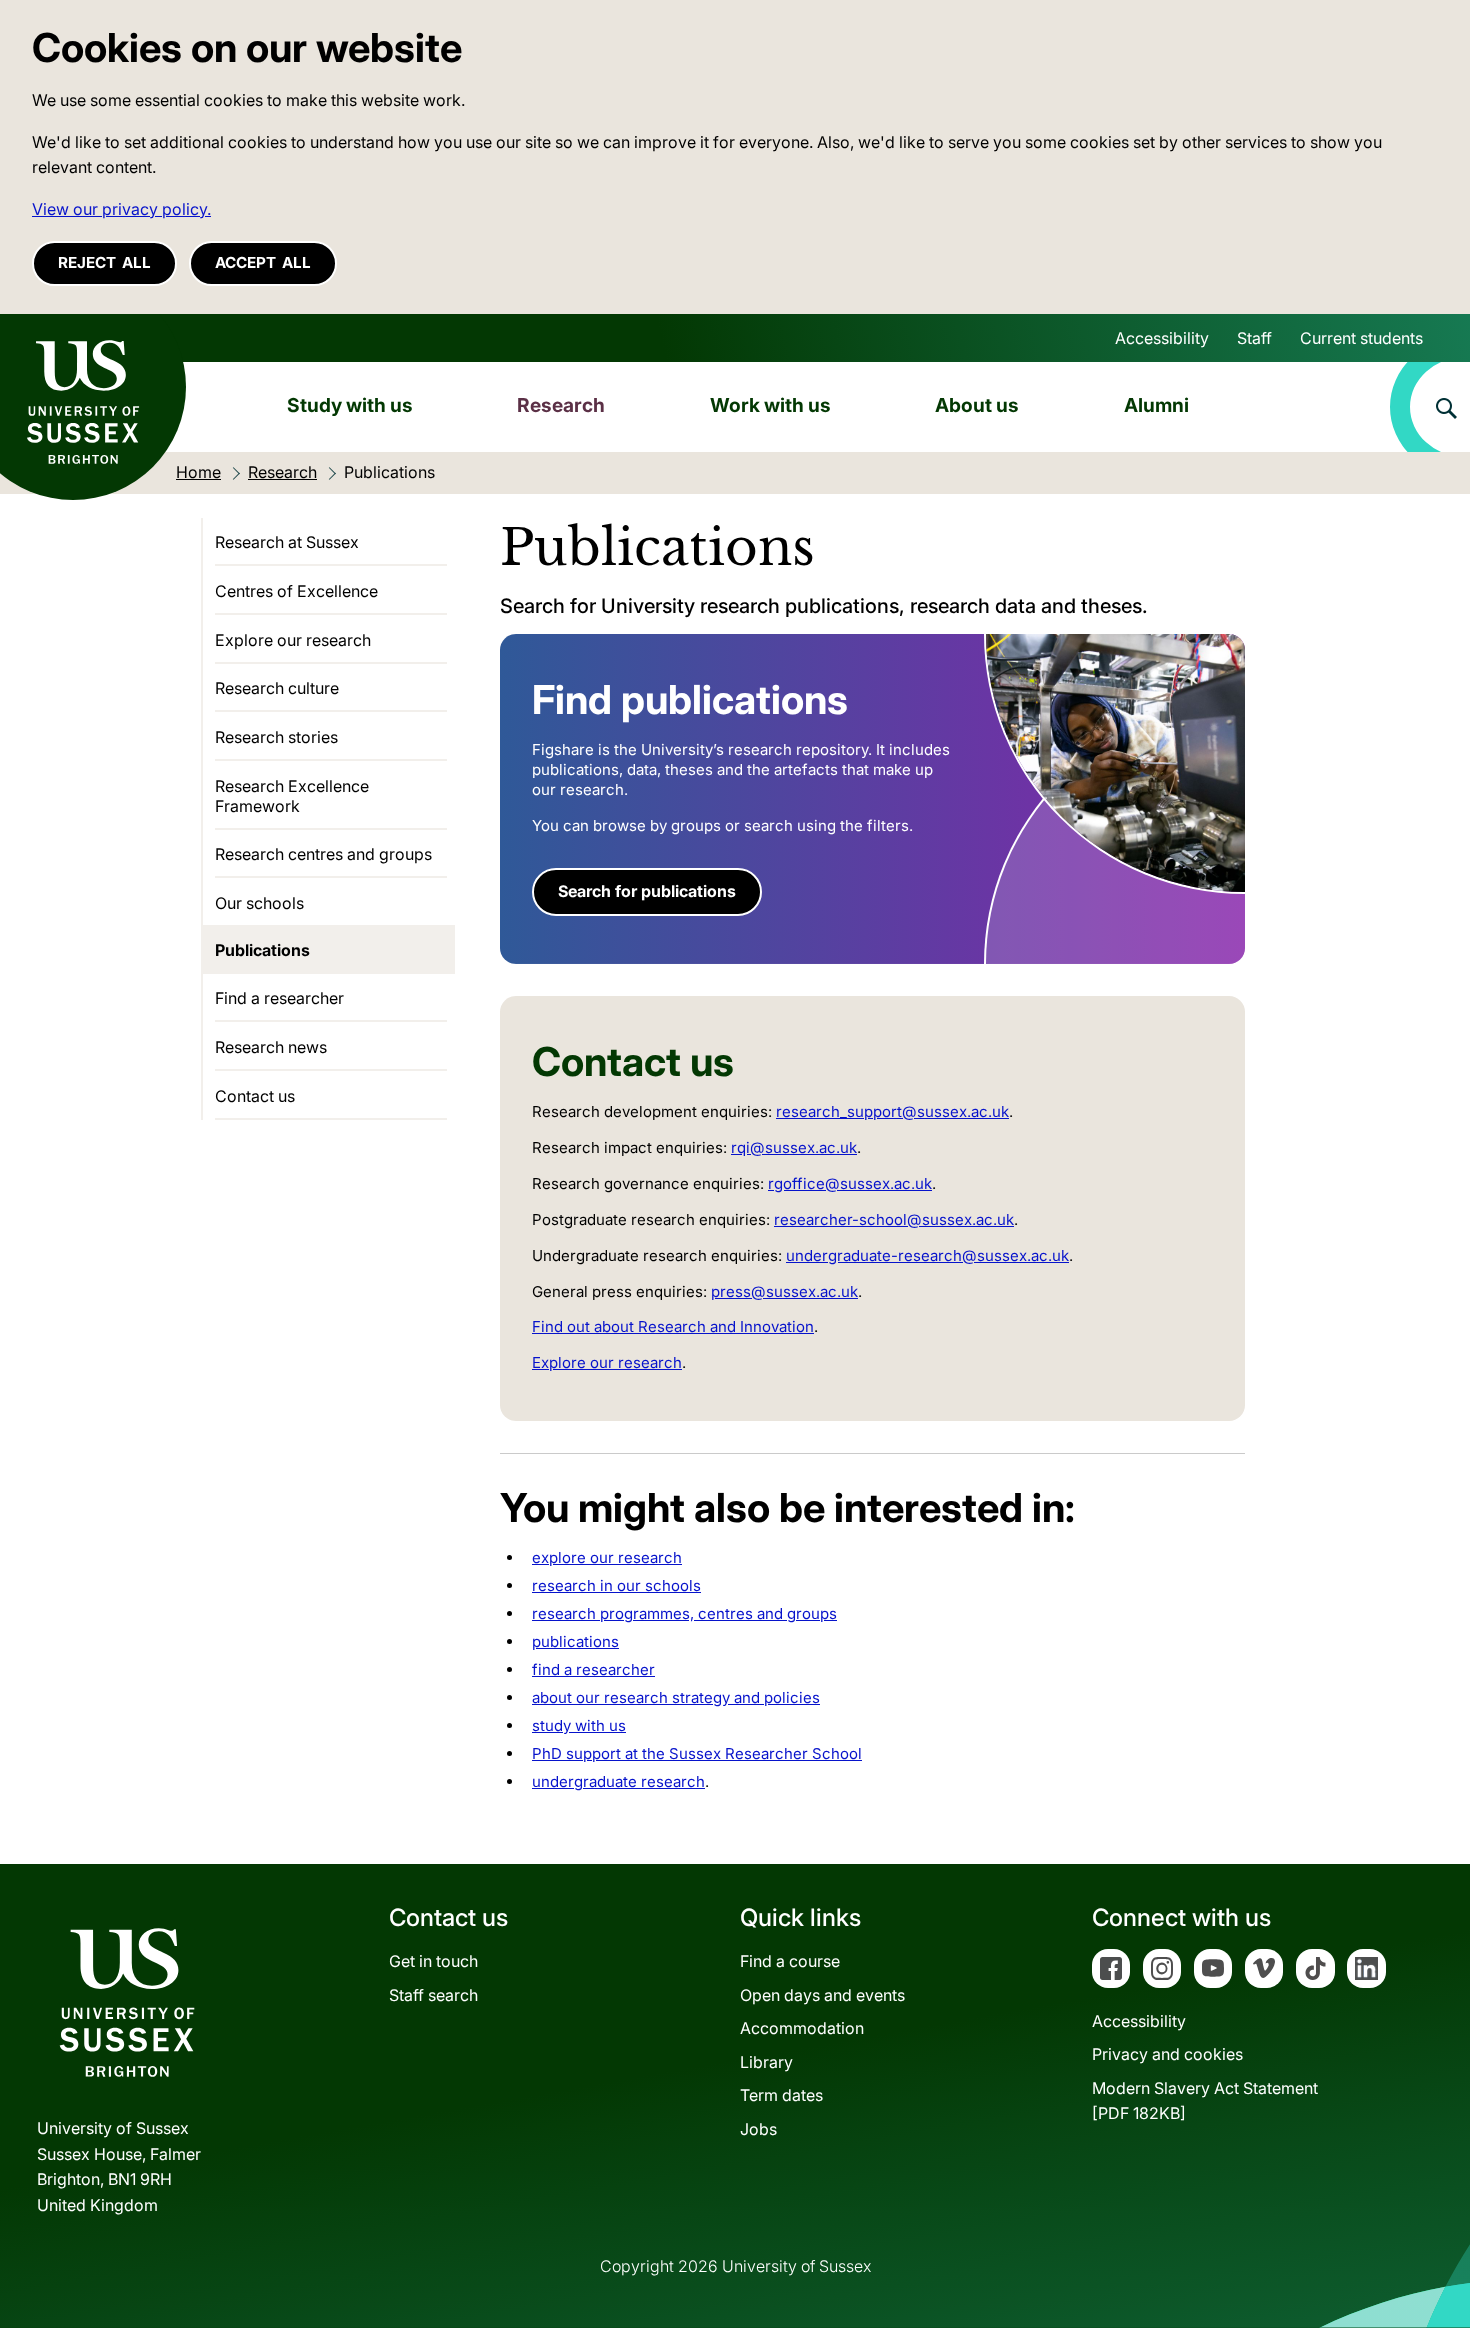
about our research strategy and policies (676, 1697)
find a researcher (593, 1669)
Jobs (758, 2129)
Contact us (255, 1096)
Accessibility (1162, 338)
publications (575, 1641)
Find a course (790, 1961)
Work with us (770, 405)
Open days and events (822, 1995)
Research (561, 405)
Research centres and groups (323, 854)
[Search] (1430, 407)
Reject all (104, 262)
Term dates (781, 2095)
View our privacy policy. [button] (121, 209)
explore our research (607, 1557)
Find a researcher (279, 998)
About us (977, 405)
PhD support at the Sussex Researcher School (697, 1753)
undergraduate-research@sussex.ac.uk (927, 1255)
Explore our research (607, 1362)
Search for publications (647, 891)
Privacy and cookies (1167, 2054)
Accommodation (802, 2028)
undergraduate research (618, 1781)
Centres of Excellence (296, 591)
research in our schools (616, 1585)
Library (766, 2062)
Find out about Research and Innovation (673, 1326)
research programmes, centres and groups (684, 1613)
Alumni (1156, 405)
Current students (1361, 338)
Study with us (350, 405)
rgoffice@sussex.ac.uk (850, 1183)
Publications (262, 950)
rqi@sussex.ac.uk (794, 1147)
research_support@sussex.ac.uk (892, 1111)
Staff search (433, 1995)
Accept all (263, 262)
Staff (1254, 338)
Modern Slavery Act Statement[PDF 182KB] (1205, 2101)
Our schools (259, 903)
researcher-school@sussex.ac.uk (894, 1219)
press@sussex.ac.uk (784, 1291)
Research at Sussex (287, 542)
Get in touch (433, 1961)
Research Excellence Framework (292, 796)
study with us (579, 1725)
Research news (271, 1047)
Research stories (276, 737)
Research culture (277, 688)
